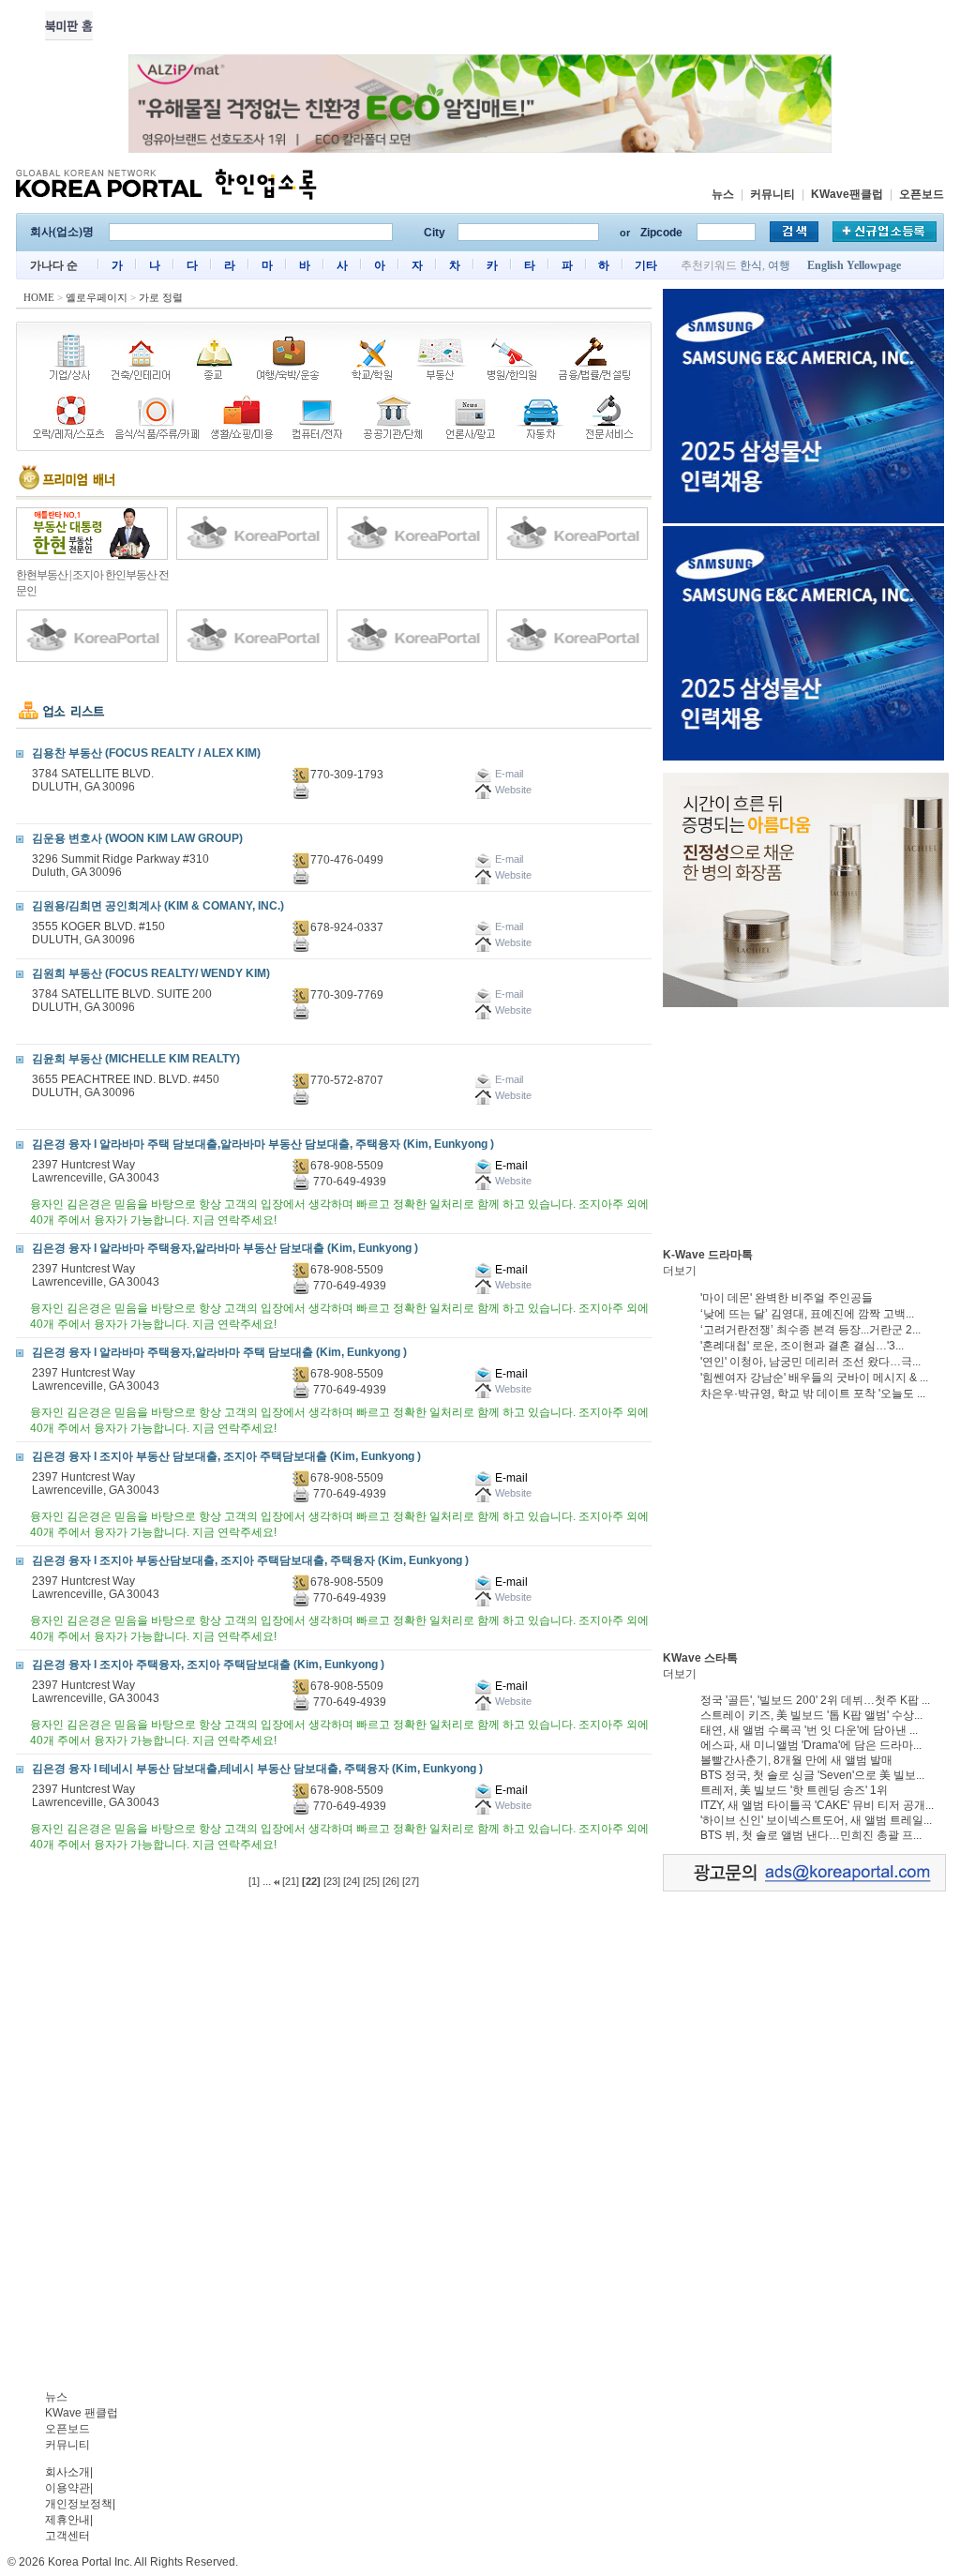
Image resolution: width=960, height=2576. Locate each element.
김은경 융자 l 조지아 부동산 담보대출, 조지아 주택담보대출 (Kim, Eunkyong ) (226, 1456)
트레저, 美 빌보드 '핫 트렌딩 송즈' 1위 (794, 1790)
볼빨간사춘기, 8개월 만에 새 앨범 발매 (796, 1760)
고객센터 (67, 2536)
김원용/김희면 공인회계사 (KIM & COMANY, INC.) (158, 906)
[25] (371, 1881)
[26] (391, 1881)
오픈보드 (922, 194)
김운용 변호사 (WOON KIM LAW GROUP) (137, 838)
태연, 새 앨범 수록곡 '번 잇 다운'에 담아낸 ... (809, 1730)
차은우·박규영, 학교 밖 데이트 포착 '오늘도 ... (813, 1393)
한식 (751, 265)
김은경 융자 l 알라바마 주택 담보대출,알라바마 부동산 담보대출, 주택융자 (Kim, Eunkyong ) (263, 1144)
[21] (291, 1881)
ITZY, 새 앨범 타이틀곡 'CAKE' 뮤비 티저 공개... (817, 1805)
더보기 (680, 1271)
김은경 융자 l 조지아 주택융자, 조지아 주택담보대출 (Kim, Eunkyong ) (208, 1665)
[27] (411, 1881)
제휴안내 (67, 2520)
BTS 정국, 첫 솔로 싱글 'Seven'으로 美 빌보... (812, 1775)
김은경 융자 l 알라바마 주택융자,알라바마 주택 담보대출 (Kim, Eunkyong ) (219, 1352)
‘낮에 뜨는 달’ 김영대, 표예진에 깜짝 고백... (807, 1314)
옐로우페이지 (97, 297)
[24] (352, 1881)
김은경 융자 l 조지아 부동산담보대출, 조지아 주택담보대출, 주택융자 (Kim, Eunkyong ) (250, 1560)
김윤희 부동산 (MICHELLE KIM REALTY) (136, 1059)
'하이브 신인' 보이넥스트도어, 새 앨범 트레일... (816, 1820)
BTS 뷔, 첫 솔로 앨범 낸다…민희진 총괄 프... (811, 1835)
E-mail (510, 1166)
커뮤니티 (772, 194)
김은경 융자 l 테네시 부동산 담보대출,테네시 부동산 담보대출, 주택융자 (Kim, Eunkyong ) (257, 1769)
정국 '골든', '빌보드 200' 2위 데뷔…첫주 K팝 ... (815, 1700)
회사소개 (67, 2472)
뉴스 (723, 194)
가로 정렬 (161, 297)
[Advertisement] (803, 1127)
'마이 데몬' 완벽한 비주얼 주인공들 (787, 1298)
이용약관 (67, 2488)
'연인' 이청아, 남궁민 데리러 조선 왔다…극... (810, 1362)
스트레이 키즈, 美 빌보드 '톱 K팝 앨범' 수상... (811, 1715)
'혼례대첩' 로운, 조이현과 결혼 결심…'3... (802, 1346)
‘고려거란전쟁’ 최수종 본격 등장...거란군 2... (810, 1330)
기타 (646, 265)
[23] (332, 1881)
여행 (779, 265)
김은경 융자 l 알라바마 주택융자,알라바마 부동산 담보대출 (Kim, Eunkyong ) (225, 1248)
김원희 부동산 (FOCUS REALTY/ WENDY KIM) (151, 973)
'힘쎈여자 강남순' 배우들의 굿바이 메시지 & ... (814, 1378)
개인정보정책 (79, 2504)
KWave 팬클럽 (82, 2413)
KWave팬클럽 (847, 194)
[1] (254, 1881)
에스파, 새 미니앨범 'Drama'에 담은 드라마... (811, 1745)
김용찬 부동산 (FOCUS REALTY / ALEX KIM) (146, 753)
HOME (39, 297)
